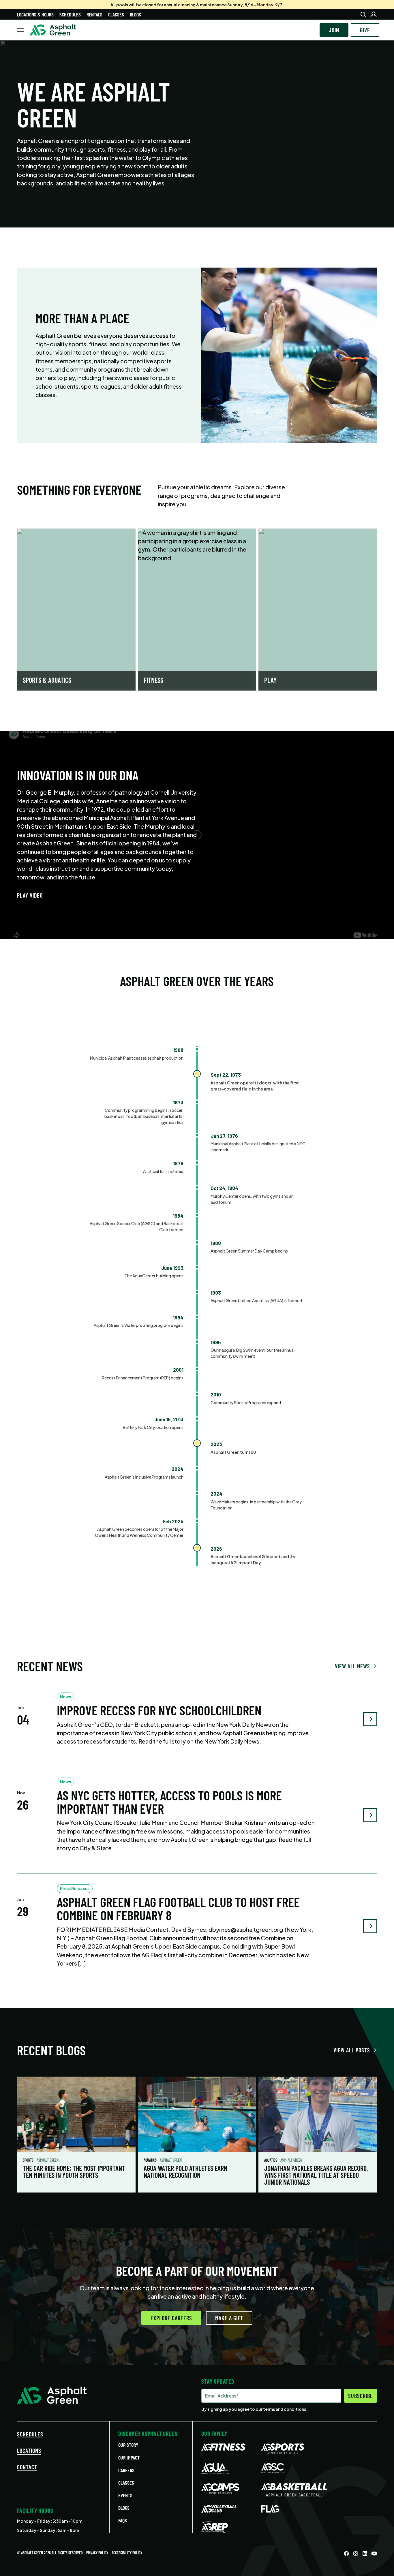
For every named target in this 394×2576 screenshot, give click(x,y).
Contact (27, 2467)
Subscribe (361, 2396)
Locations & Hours (35, 14)
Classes (116, 14)
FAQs (123, 2520)
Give (365, 30)
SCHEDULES (30, 2434)
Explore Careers (171, 2318)
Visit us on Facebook (346, 2554)
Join (334, 30)
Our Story (128, 2445)
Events (125, 2495)
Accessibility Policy (127, 2553)
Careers (126, 2470)
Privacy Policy (97, 2553)
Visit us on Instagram (356, 2554)
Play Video (30, 895)
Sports (29, 2160)
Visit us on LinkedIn (365, 2554)
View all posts (352, 2050)
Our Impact (129, 2457)
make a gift (229, 2318)
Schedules (70, 14)
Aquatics (151, 2160)
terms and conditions (285, 2409)
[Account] (374, 14)
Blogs (135, 14)
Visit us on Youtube (374, 2554)
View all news (352, 1666)
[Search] (363, 14)
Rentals (94, 14)
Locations (29, 2451)
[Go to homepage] (53, 30)
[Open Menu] (20, 30)
